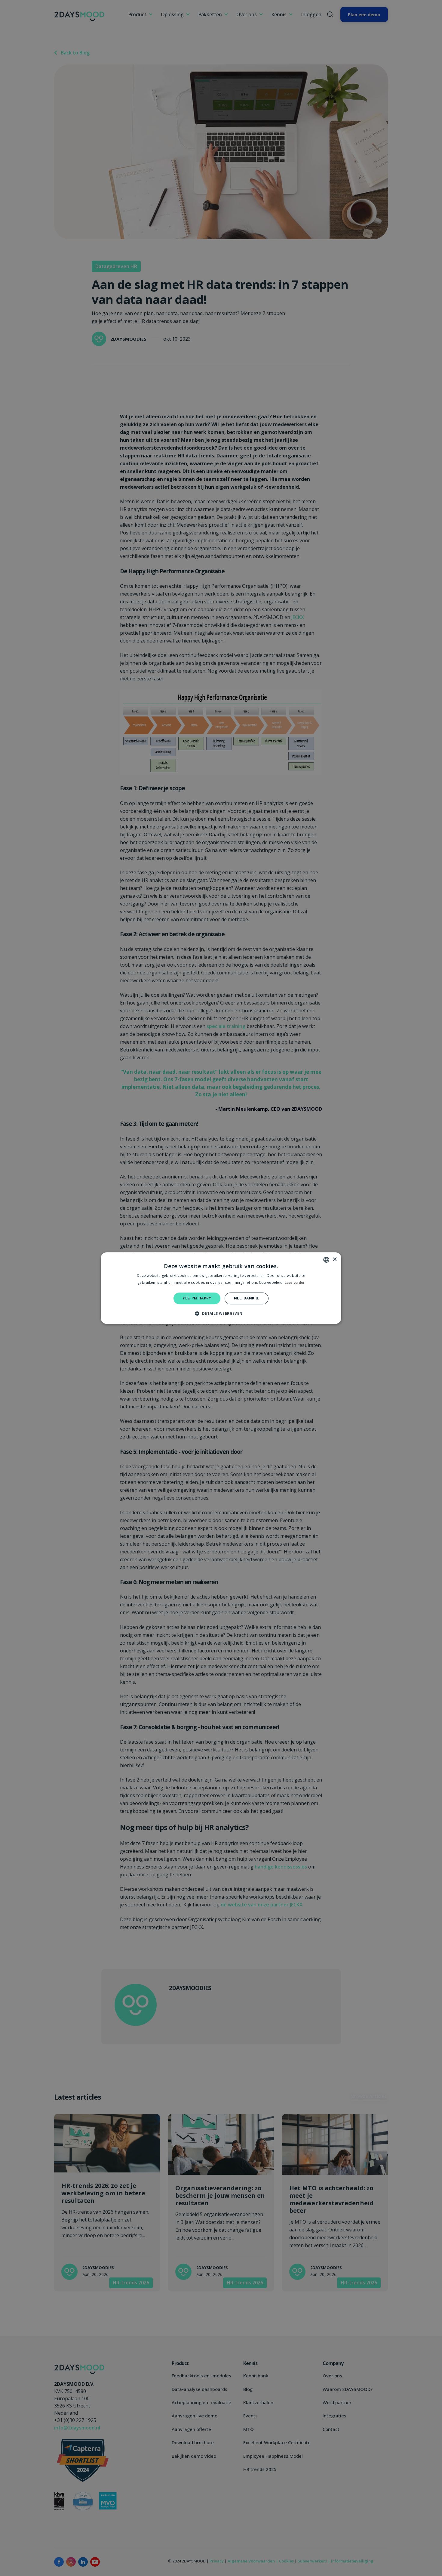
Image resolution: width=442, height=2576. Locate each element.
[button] (221, 1313)
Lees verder (295, 1282)
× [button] (335, 1260)
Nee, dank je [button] (247, 1298)
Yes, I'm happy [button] (197, 1298)
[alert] (221, 1288)
